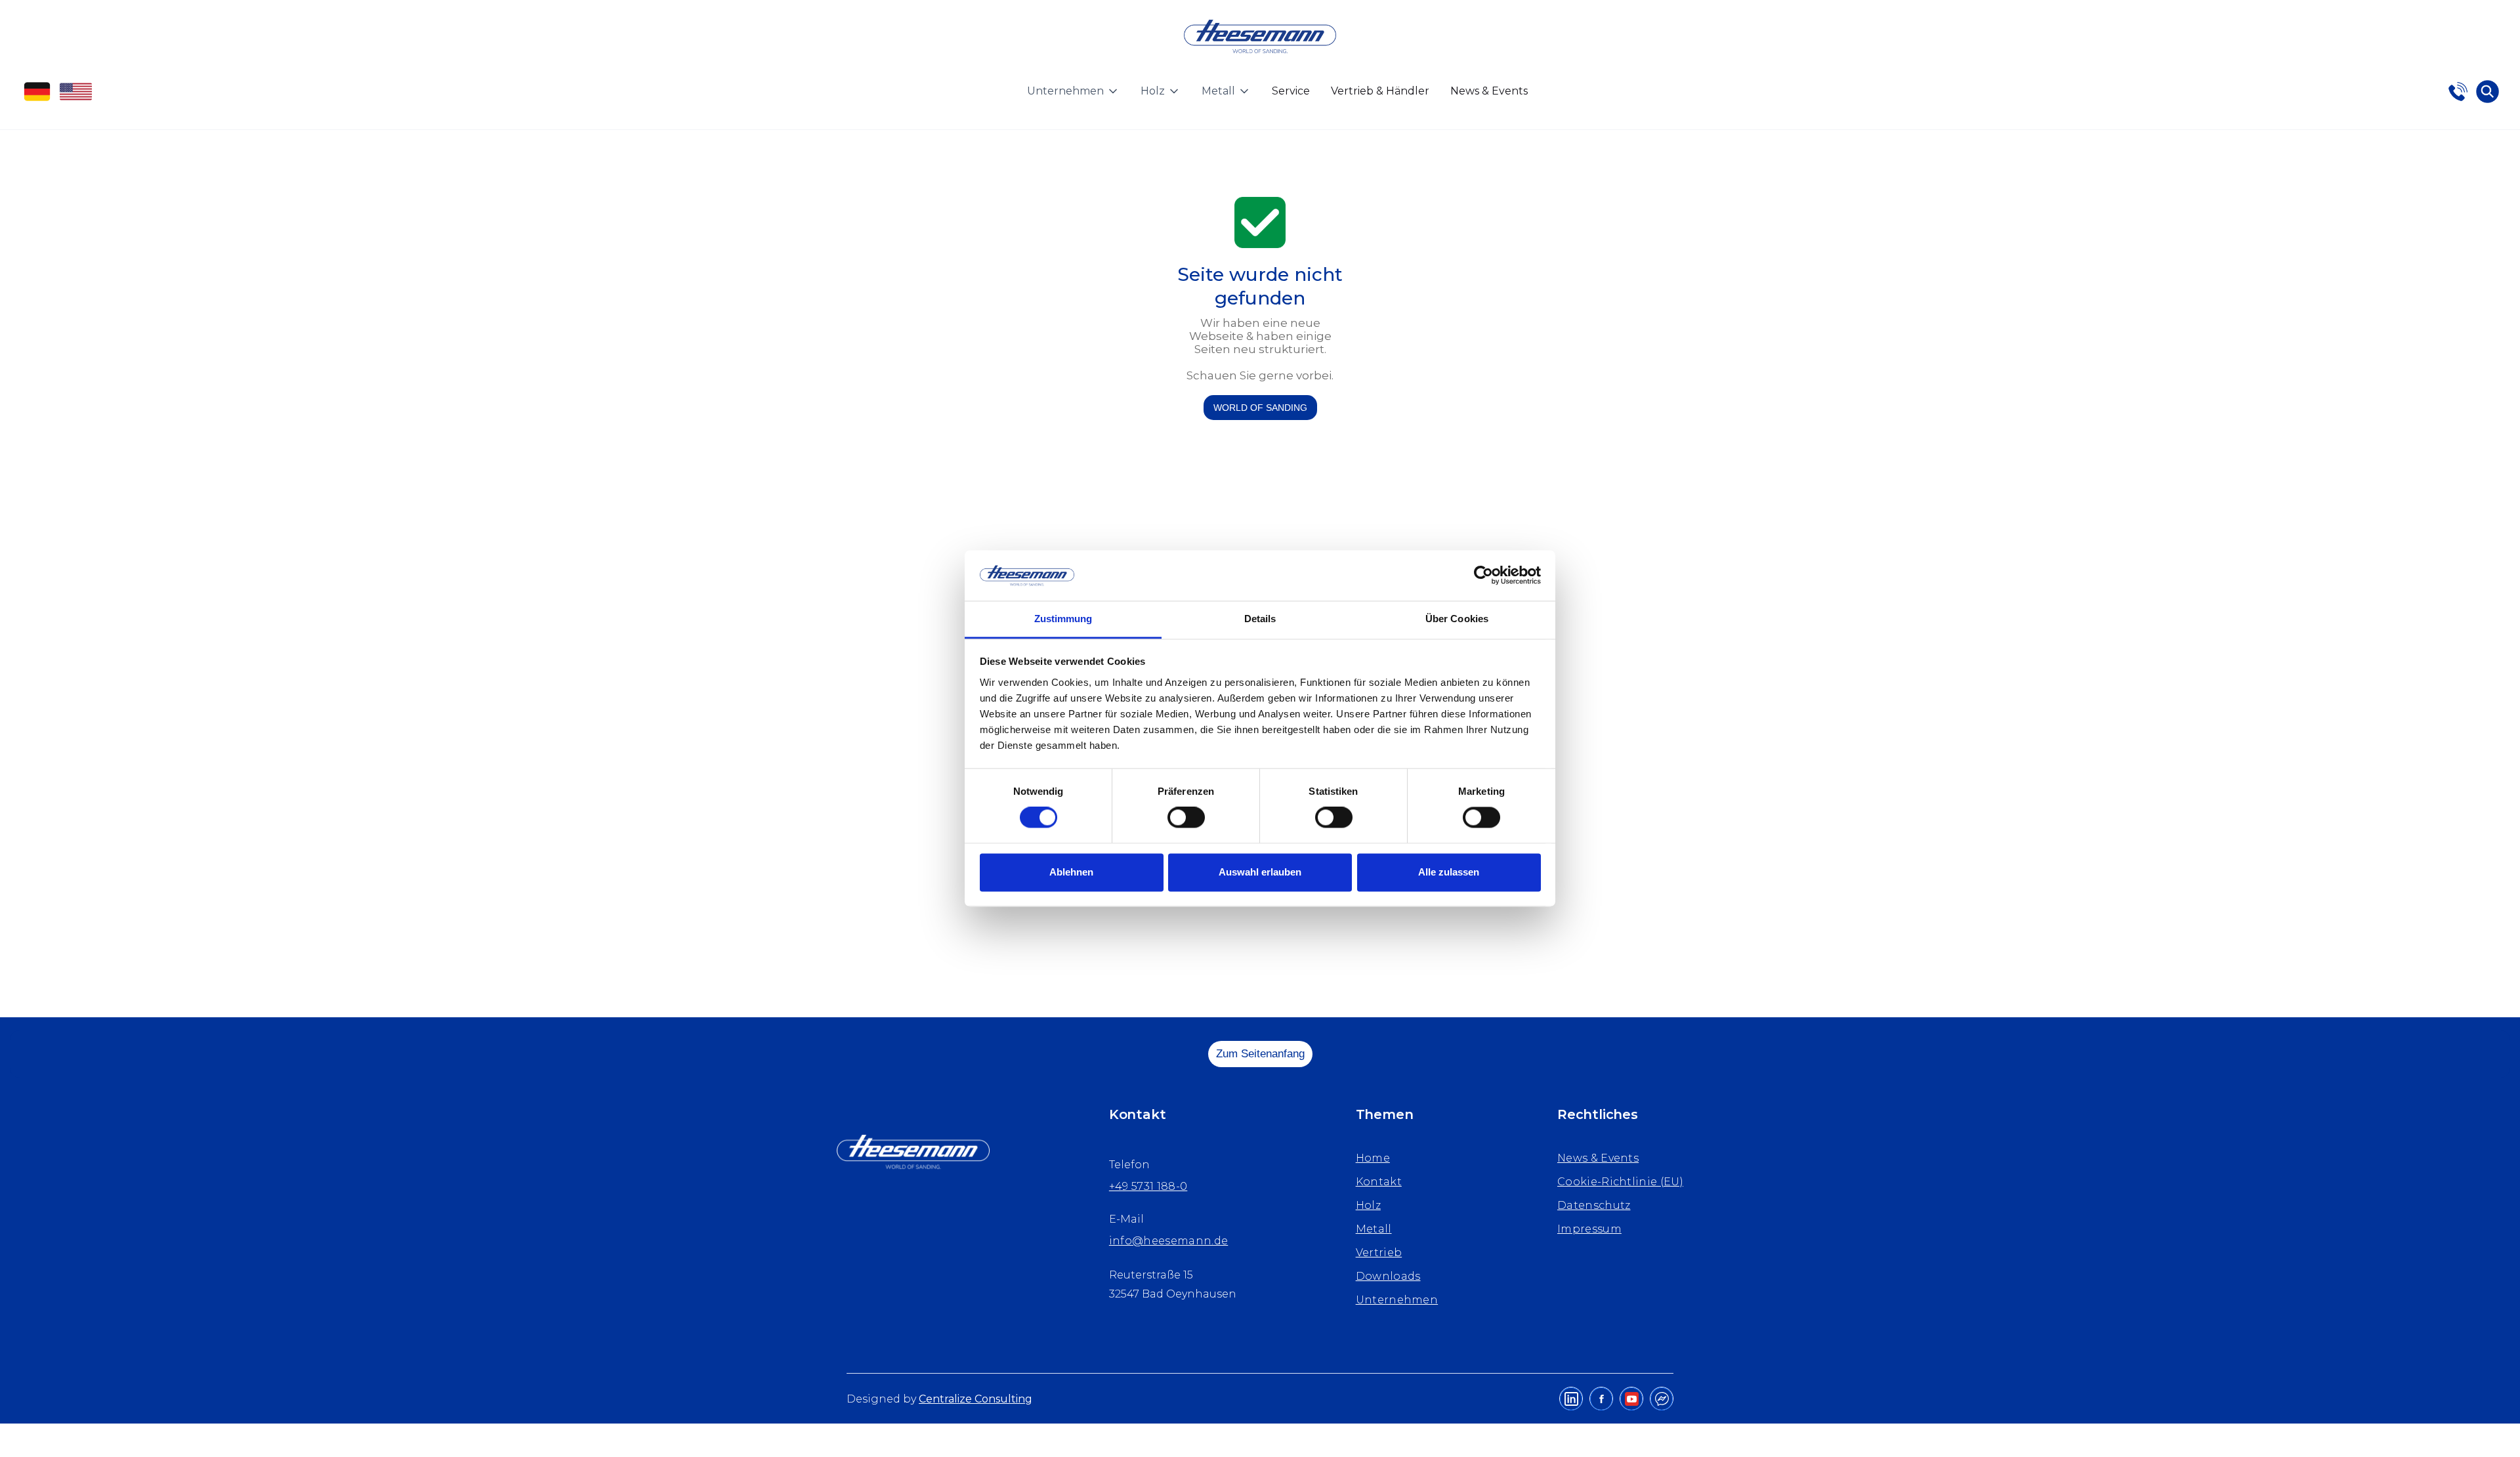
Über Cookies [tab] (1457, 619)
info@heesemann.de (1168, 1241)
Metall (1374, 1229)
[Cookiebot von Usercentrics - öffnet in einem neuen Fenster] (1483, 576)
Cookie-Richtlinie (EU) (1620, 1182)
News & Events (1489, 91)
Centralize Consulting (976, 1399)
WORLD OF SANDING (1260, 408)
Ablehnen (1071, 872)
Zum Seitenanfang (1260, 1054)
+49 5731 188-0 (1148, 1186)
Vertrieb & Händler (1380, 91)
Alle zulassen (1449, 872)
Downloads (1388, 1276)
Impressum (1589, 1229)
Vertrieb (1379, 1253)
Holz (1368, 1205)
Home (1373, 1158)
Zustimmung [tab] (1063, 619)
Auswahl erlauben (1260, 872)
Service (1291, 91)
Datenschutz (1594, 1205)
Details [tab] (1260, 619)
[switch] (1186, 818)
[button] (1073, 91)
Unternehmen (1397, 1300)
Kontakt (1379, 1182)
